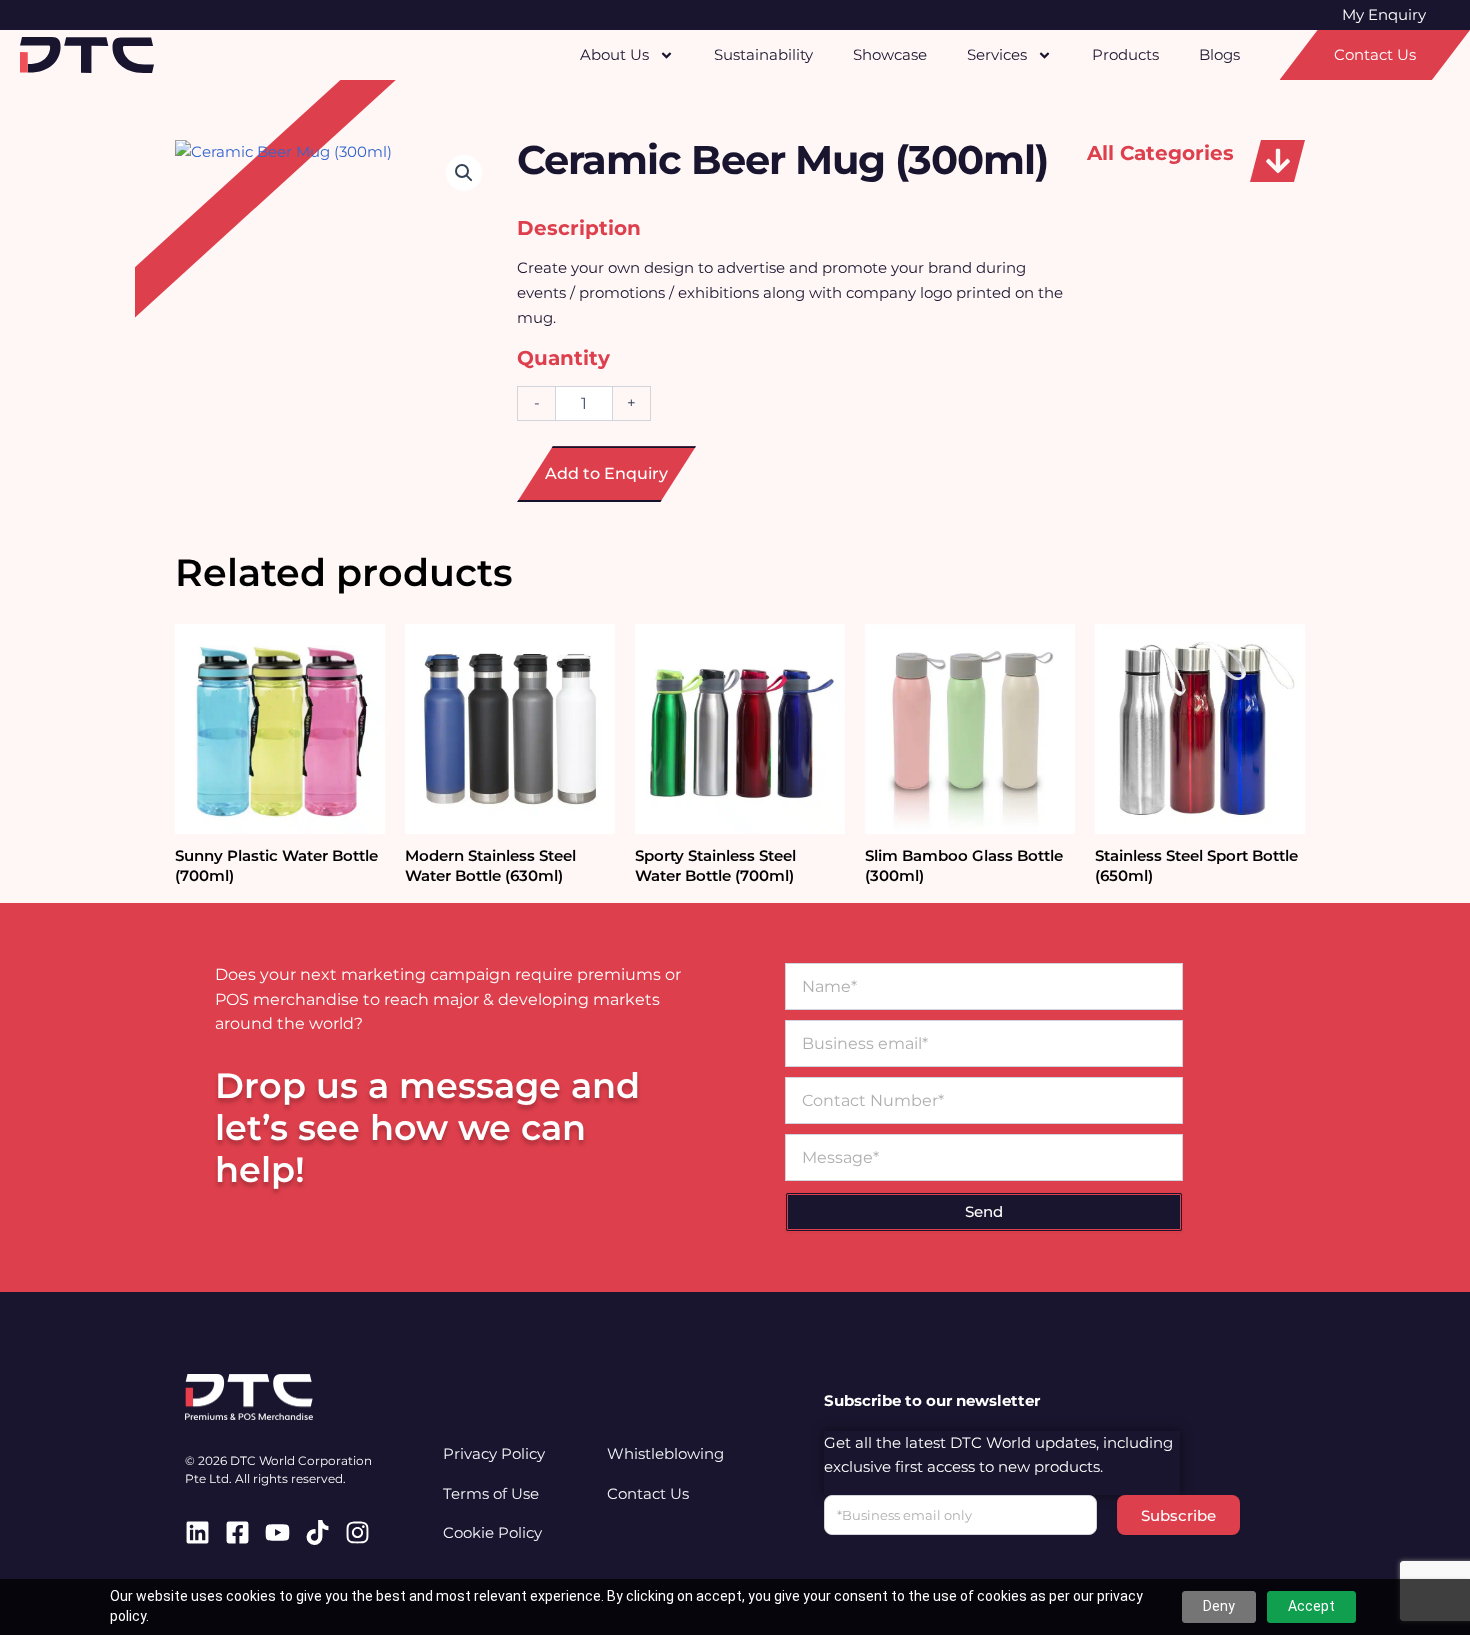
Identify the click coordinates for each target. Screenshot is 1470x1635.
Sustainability (763, 54)
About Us (614, 54)
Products (1125, 54)
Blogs (1219, 54)
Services (997, 54)
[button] (1277, 161)
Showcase (890, 54)
